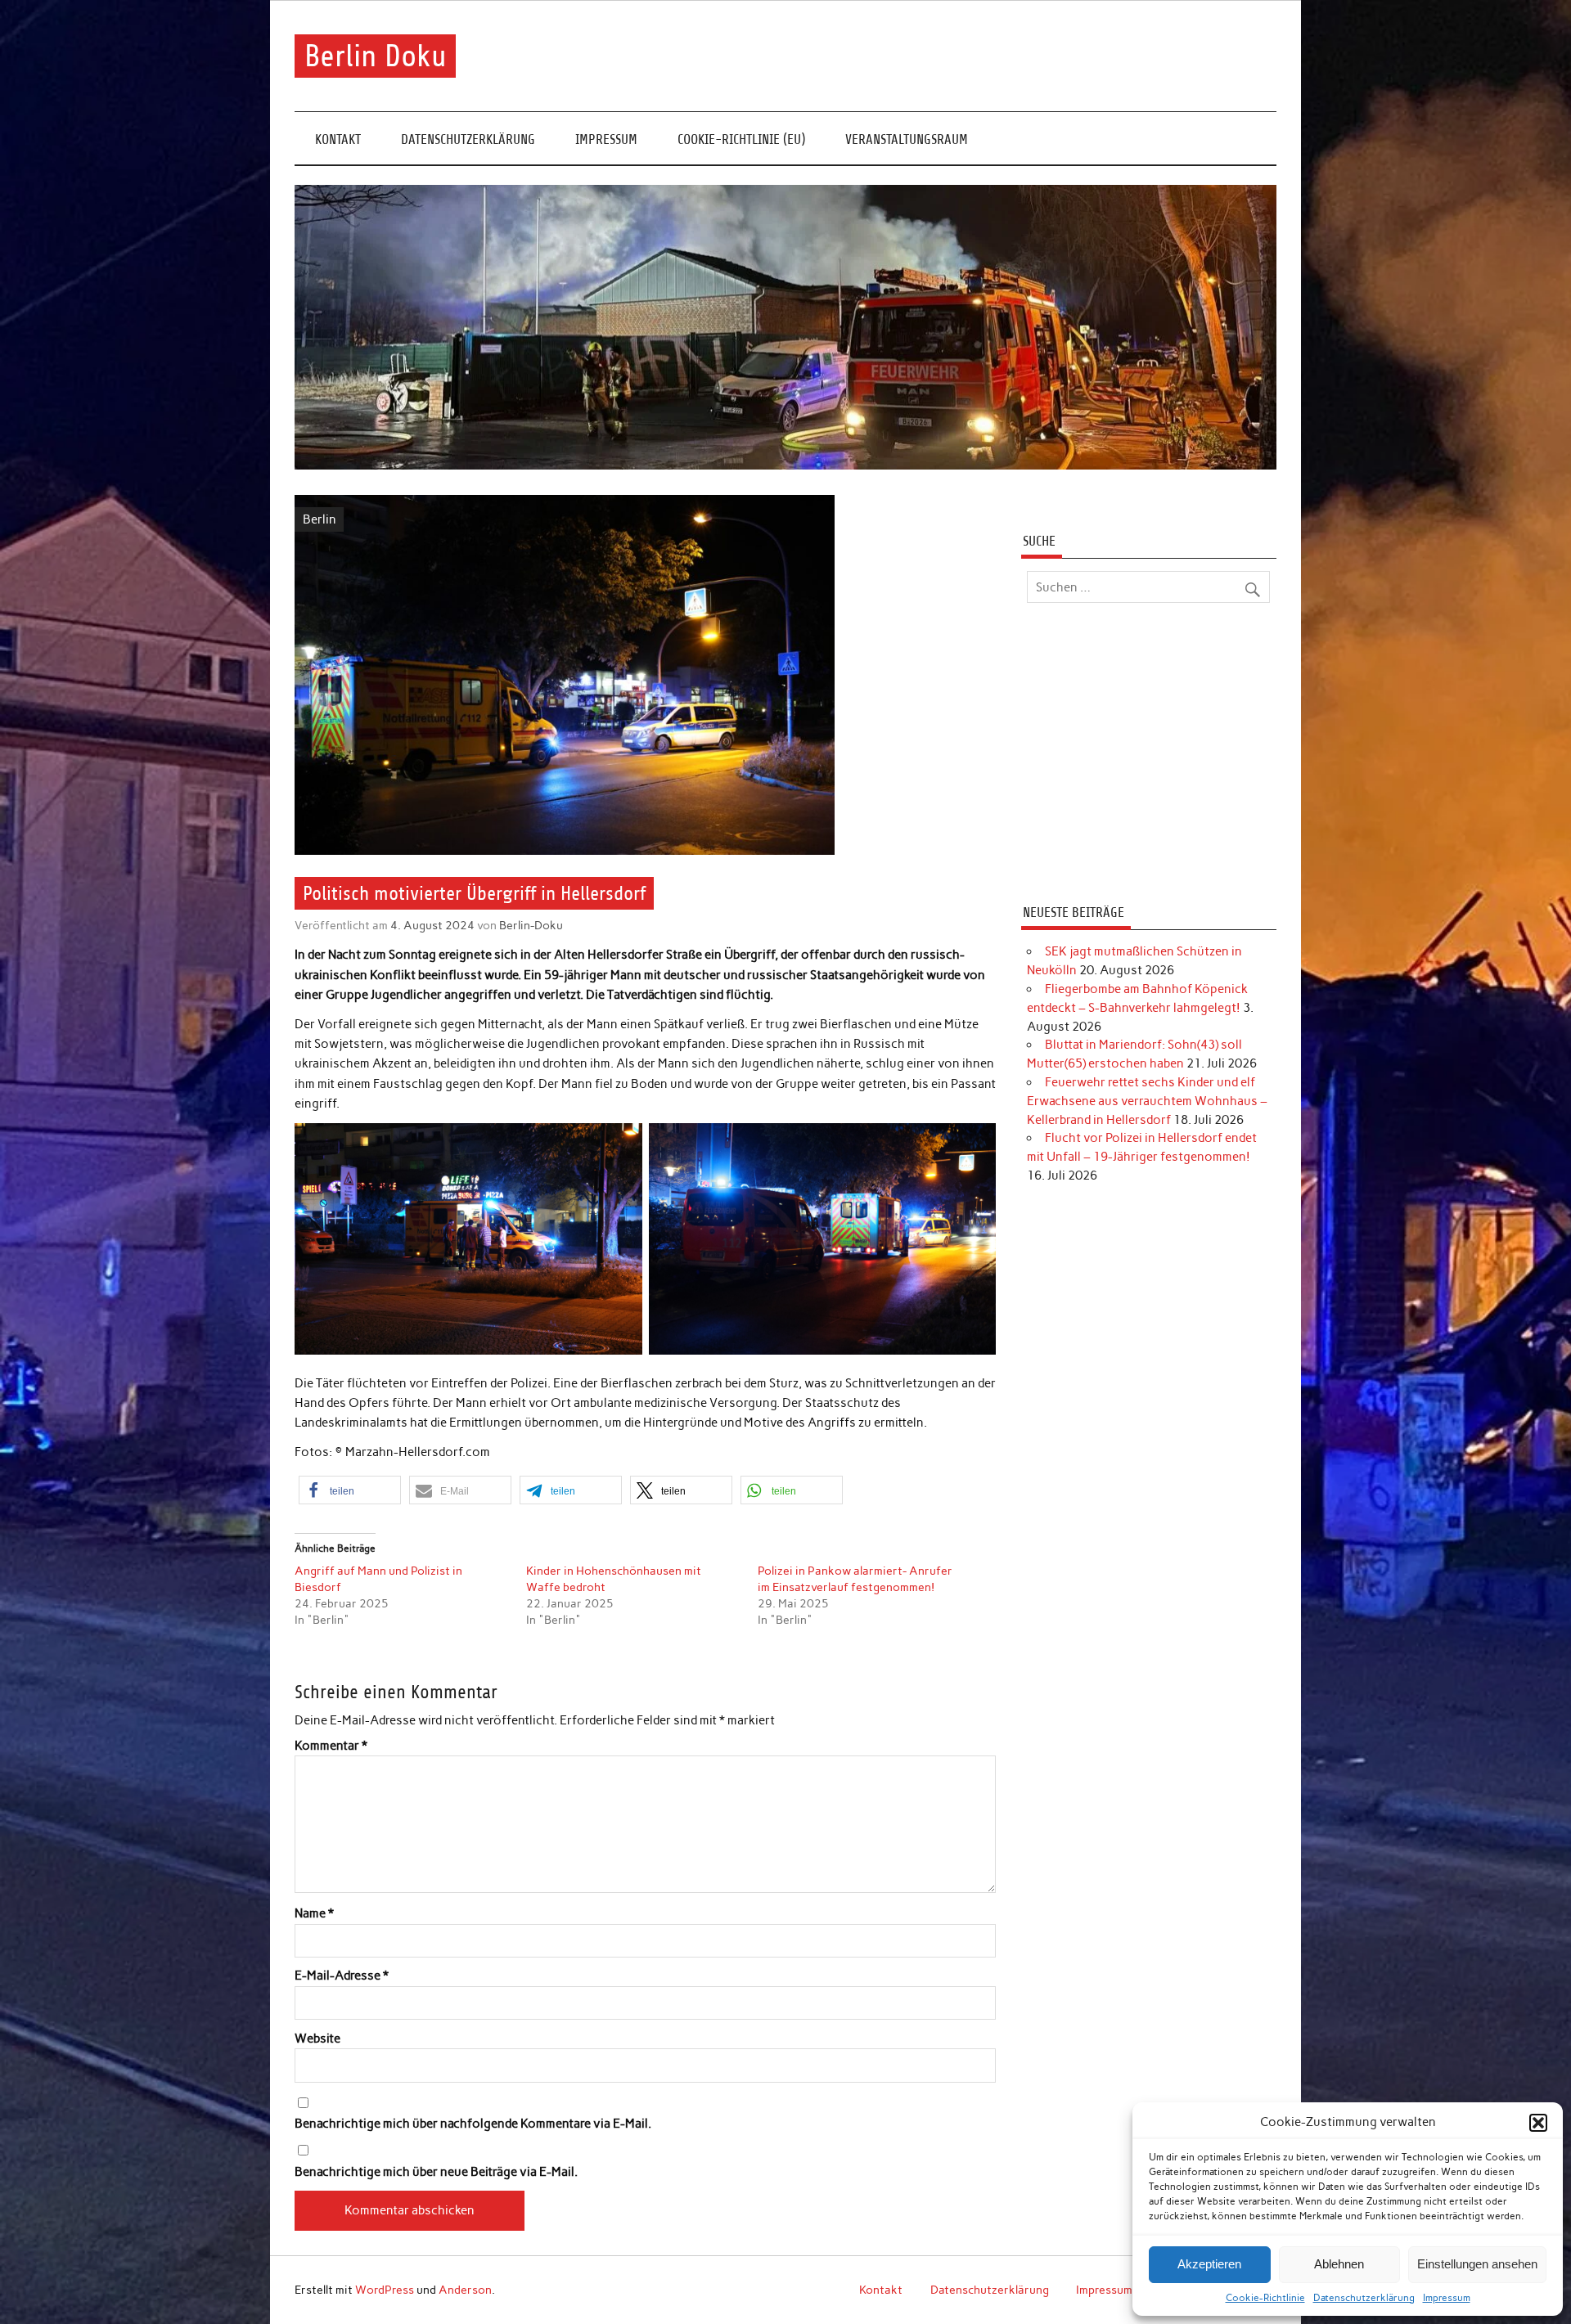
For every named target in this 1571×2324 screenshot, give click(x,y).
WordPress (385, 2290)
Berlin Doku (376, 56)
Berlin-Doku (531, 925)
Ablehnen (1339, 2264)
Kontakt (338, 139)
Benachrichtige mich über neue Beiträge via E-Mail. (436, 2172)
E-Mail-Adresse (342, 1976)
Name (314, 1914)
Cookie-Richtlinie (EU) (741, 139)
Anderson (465, 2290)
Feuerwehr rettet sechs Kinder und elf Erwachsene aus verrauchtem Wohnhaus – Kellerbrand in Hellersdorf (1147, 1101)
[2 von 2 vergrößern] (975, 1144)
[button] (1538, 2123)
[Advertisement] (1148, 756)
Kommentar (331, 1746)
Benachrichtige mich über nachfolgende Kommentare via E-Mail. (473, 2124)
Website (317, 2039)
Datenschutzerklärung (1364, 2298)
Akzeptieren (1209, 2264)
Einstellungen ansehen (1477, 2264)
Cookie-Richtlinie (1265, 2298)
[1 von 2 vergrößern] (621, 1144)
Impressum (1447, 2298)
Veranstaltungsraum (907, 139)
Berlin (320, 519)
